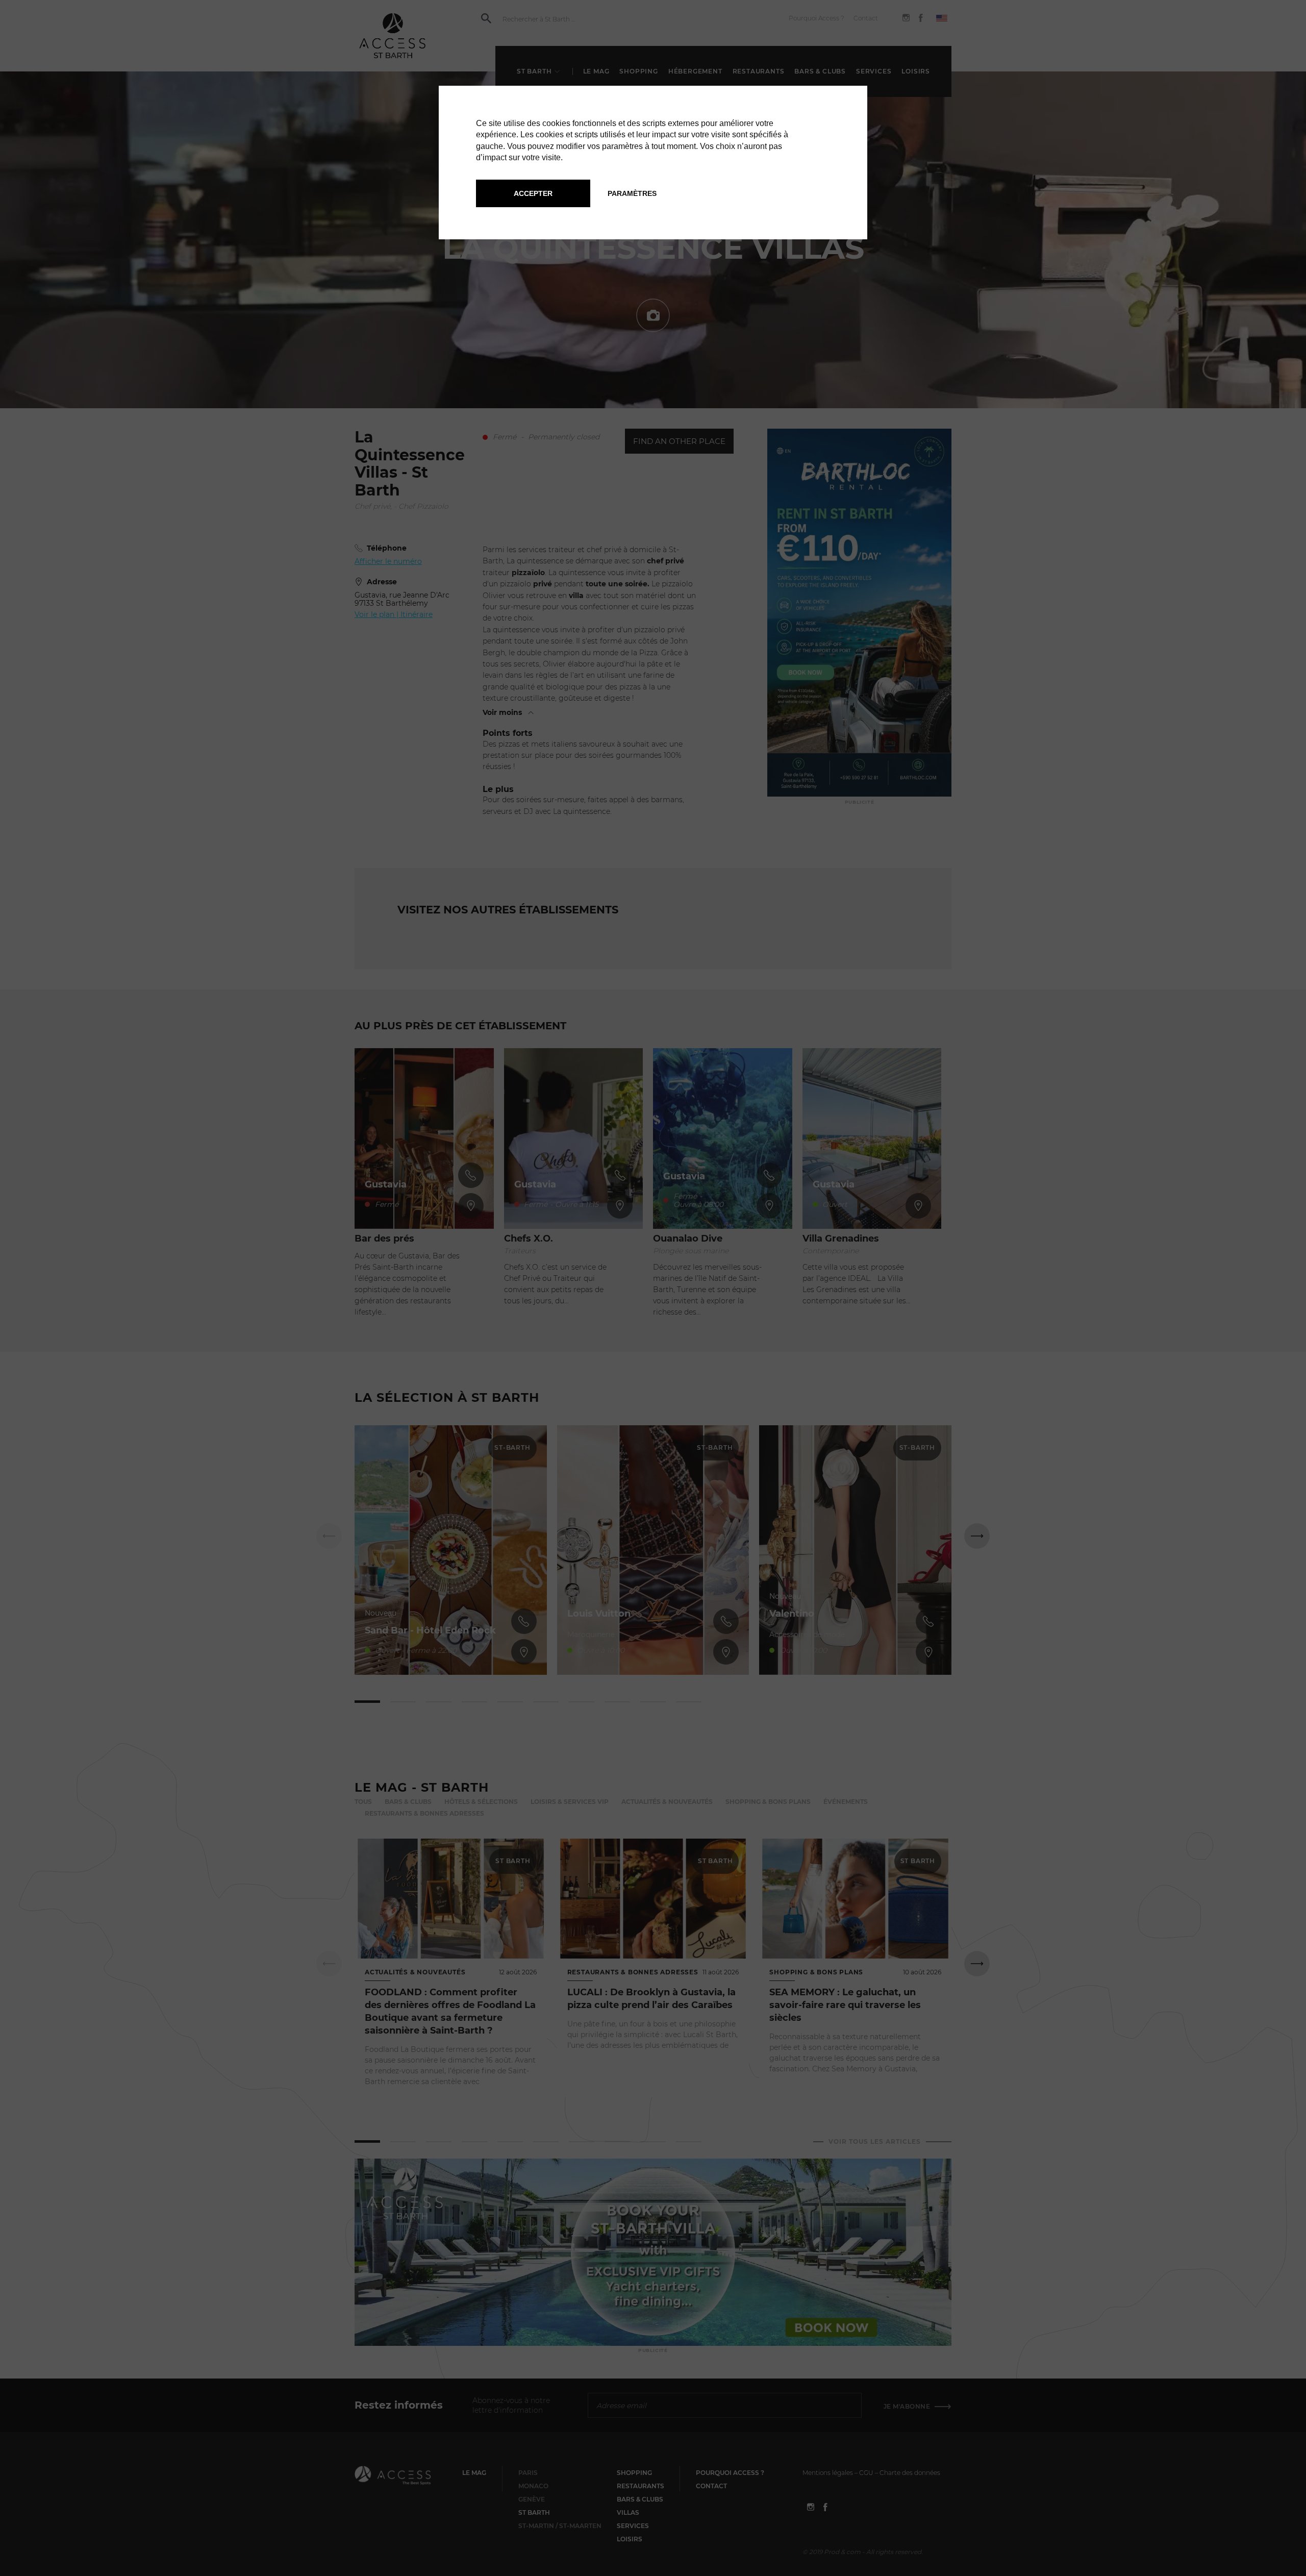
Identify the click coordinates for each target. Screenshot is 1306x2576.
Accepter (533, 193)
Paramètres (632, 193)
